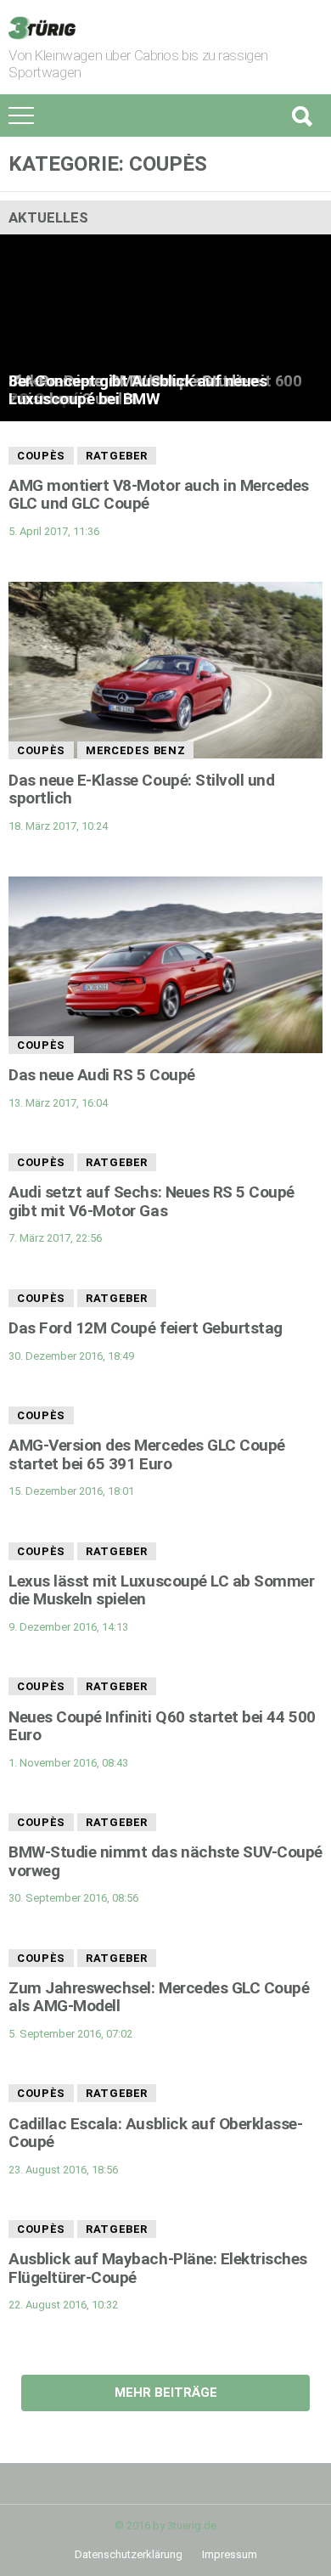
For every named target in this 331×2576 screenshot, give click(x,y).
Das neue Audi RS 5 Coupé (102, 1075)
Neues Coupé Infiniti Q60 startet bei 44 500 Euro (162, 1726)
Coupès (41, 456)
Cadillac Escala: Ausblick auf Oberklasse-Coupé (156, 2133)
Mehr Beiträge (166, 2393)
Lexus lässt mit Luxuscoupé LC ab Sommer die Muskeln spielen (162, 1590)
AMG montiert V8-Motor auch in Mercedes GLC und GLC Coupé (159, 494)
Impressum (230, 2554)
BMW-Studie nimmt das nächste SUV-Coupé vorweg (165, 1861)
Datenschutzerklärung (129, 2554)
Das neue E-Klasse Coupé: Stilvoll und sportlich (141, 789)
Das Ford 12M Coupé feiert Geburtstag (146, 1328)
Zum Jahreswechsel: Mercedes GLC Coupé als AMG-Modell (159, 1997)
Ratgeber (117, 456)
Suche (301, 116)
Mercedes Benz (135, 750)
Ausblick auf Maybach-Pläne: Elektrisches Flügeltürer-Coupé (158, 2268)
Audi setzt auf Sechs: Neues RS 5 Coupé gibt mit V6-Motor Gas (151, 1201)
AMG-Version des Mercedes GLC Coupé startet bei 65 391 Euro (147, 1454)
